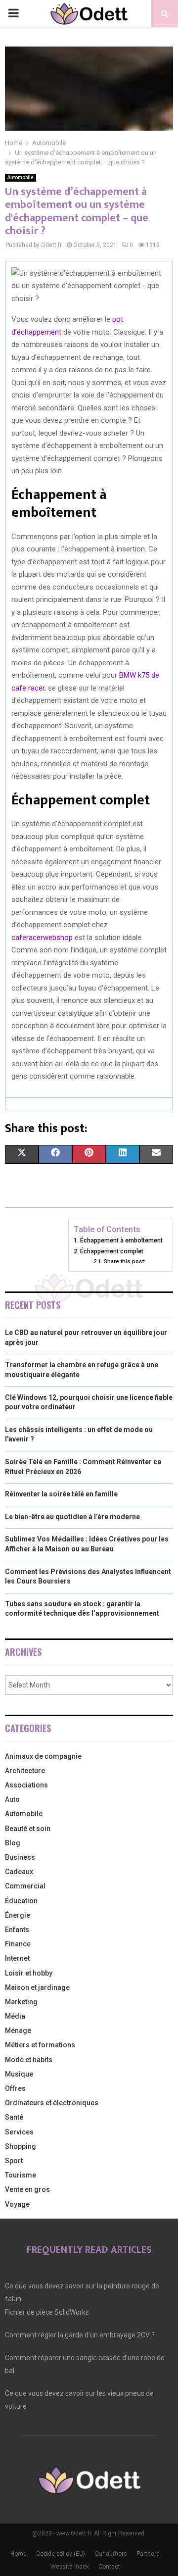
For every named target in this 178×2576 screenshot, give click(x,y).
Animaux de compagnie (43, 1756)
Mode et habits (29, 2060)
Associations (26, 1785)
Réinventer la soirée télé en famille (61, 1494)
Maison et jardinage (37, 1987)
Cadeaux (19, 1872)
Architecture (25, 1771)
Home (19, 2554)
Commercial (25, 1886)
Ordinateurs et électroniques (52, 2103)
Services (19, 2132)
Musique (19, 2074)
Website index (70, 2567)
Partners (148, 2554)
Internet (17, 1958)
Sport (14, 2161)
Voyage (17, 2204)
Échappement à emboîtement (121, 1240)
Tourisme (21, 2175)
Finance (18, 1944)
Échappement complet (112, 1251)
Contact (109, 2567)
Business (20, 1857)
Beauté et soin (28, 1829)
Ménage (18, 2031)
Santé (14, 2117)
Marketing (21, 2002)
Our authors (111, 2554)
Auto (12, 1799)
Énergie (18, 1915)
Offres (15, 2088)
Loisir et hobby (29, 1973)
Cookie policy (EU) (61, 2554)
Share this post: (124, 1261)
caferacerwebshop (42, 938)
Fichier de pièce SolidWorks (47, 2312)
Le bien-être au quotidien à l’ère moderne (72, 1517)
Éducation (21, 1901)
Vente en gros (27, 2189)
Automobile (21, 177)
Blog (13, 1843)
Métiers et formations (40, 2045)
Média (15, 2016)
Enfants (17, 1930)
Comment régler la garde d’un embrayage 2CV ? (80, 2335)
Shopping (21, 2146)
